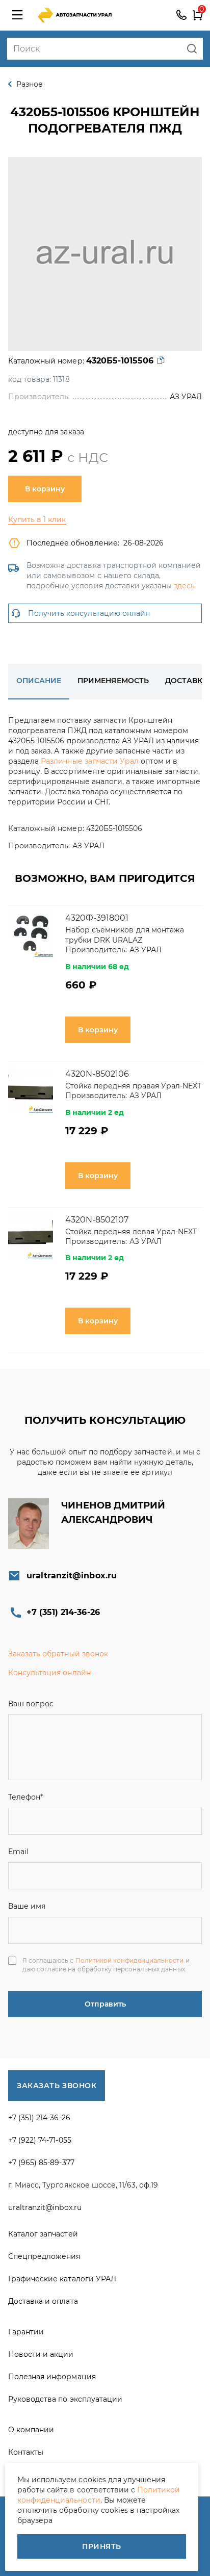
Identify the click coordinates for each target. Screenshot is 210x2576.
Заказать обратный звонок (58, 1654)
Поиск (192, 49)
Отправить (105, 2004)
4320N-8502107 (97, 1220)
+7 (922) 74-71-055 (40, 2140)
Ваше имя (27, 1906)
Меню (17, 15)
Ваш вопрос (31, 1704)
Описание (39, 681)
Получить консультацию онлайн (89, 613)
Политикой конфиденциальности (130, 1960)
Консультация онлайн (49, 1673)
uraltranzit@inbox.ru (72, 1576)
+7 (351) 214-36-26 (181, 15)
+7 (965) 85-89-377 (41, 2163)
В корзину (45, 489)
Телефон (25, 1797)
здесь (184, 586)
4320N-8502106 (97, 1074)
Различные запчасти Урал (90, 761)
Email (18, 1852)
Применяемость (113, 681)
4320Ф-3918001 (97, 918)
